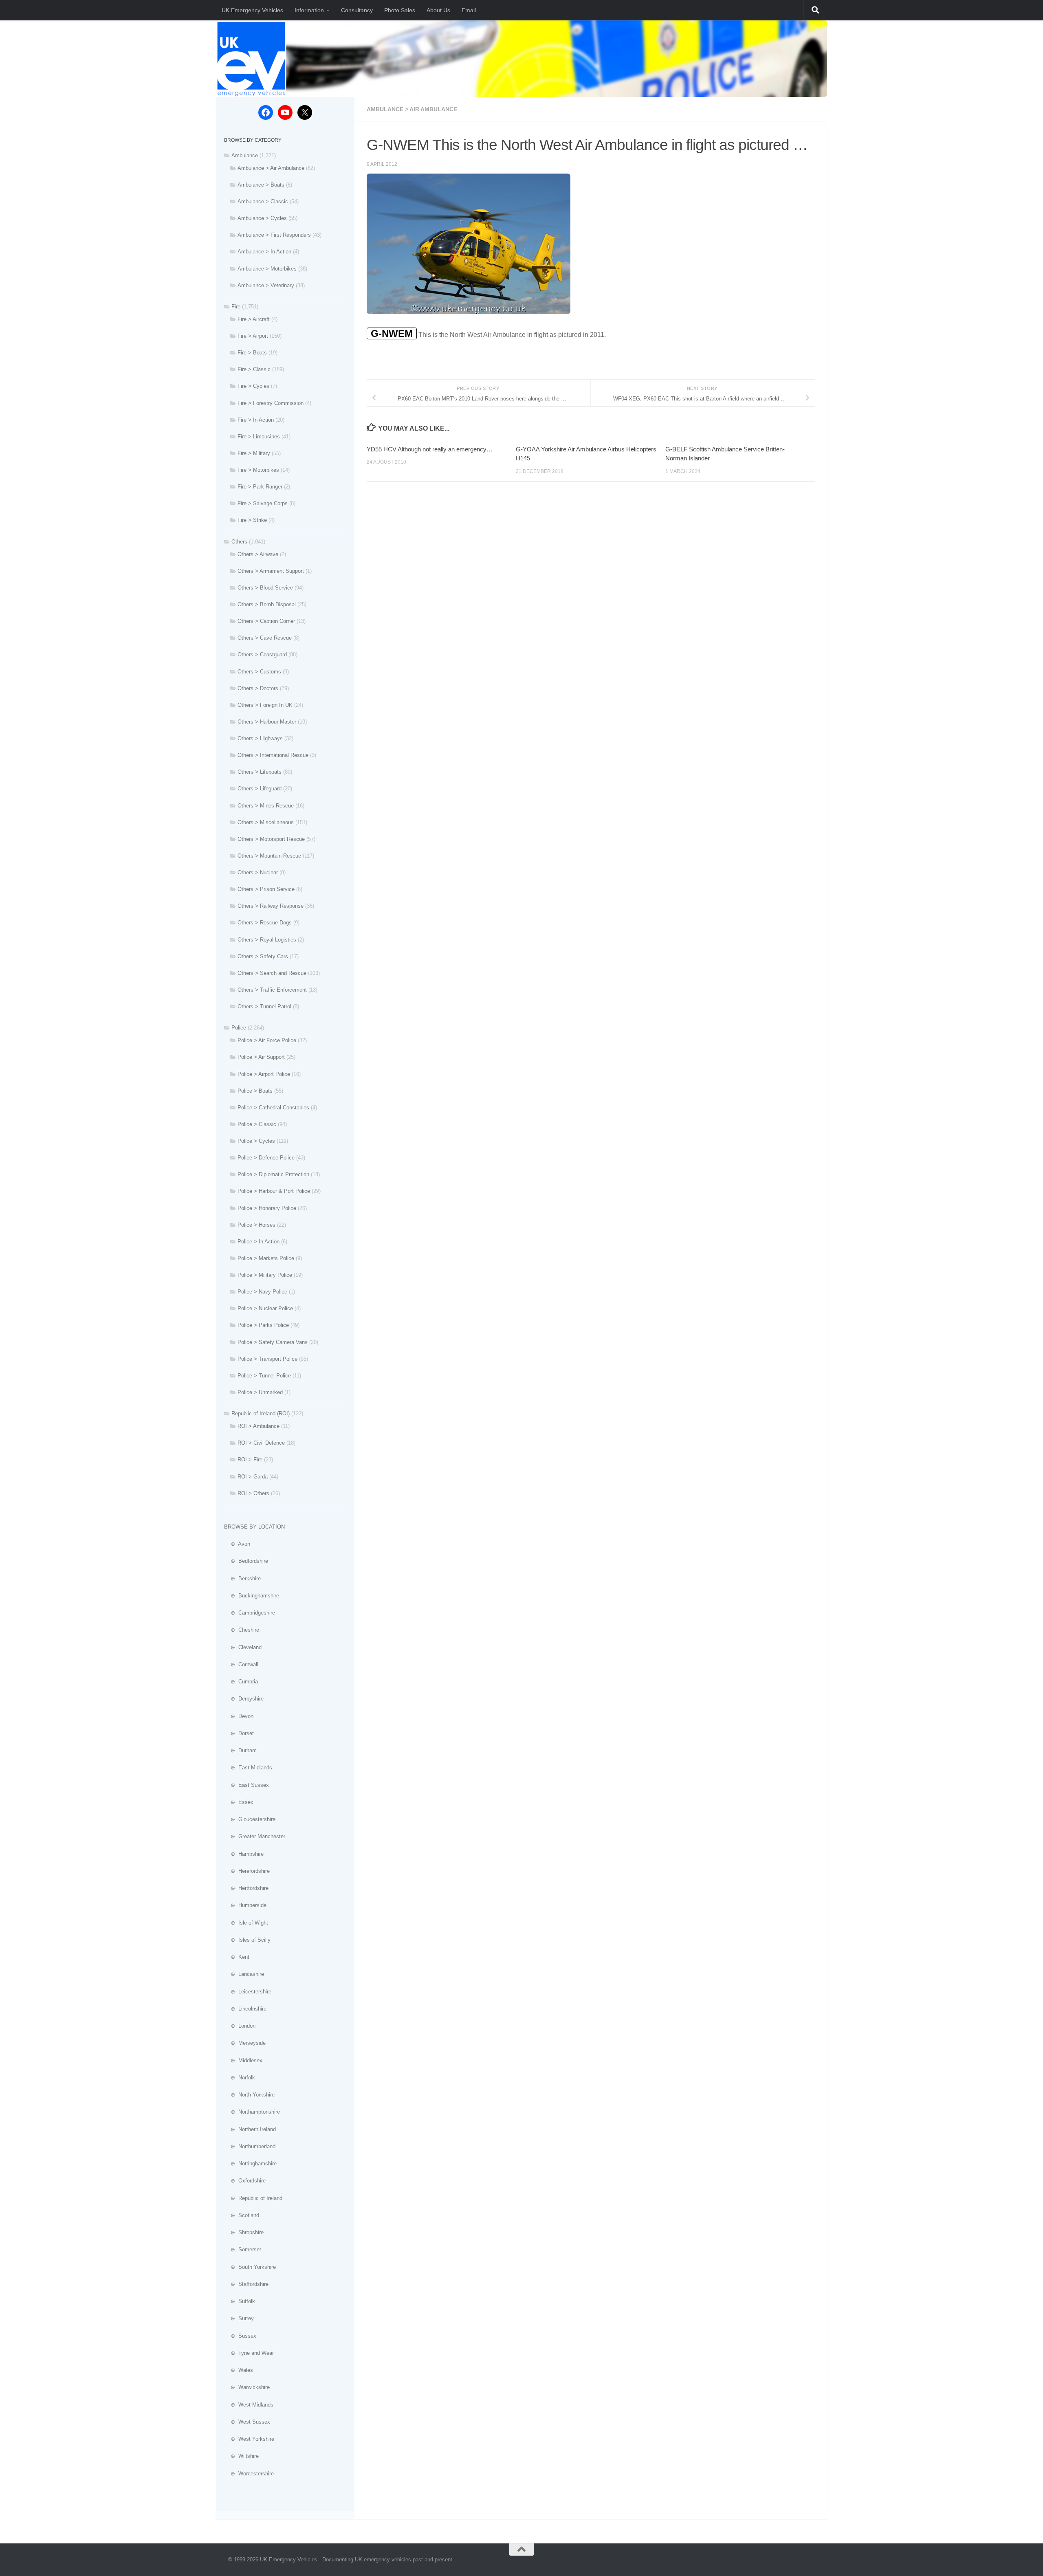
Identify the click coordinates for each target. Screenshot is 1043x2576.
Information (309, 10)
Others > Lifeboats (260, 772)
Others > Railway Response (271, 906)
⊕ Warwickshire (247, 2387)
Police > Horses (256, 1225)
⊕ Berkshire (242, 1578)
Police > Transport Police (267, 1359)
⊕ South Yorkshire (250, 2267)
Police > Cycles (256, 1141)
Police (239, 1028)
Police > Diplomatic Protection (273, 1174)
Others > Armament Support (271, 571)
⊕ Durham (240, 1750)
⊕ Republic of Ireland (253, 2198)
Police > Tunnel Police (264, 1376)
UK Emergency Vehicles (252, 10)
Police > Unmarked (260, 1392)
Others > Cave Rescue (265, 638)
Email (469, 10)
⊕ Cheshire (242, 1630)
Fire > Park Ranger (260, 487)
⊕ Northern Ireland (250, 2129)
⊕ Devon (239, 1716)
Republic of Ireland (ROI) (261, 1413)
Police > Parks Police (263, 1325)
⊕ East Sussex (246, 1785)
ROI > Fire (250, 1460)
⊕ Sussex (240, 2336)
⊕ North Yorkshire (249, 2095)
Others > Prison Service (266, 889)
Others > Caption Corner (266, 621)
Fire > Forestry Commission (271, 403)
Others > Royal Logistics (267, 940)
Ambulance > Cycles (262, 218)
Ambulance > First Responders (274, 235)
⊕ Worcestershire (249, 2474)
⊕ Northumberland (250, 2146)
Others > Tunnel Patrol (264, 1006)
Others (239, 542)
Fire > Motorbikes (258, 470)
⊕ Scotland (242, 2215)
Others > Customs (259, 672)
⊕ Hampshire (244, 1854)
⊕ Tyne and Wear (249, 2353)
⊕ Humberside (245, 1905)
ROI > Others (253, 1493)
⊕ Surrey (239, 2318)
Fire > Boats (252, 353)
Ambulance (245, 155)
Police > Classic (257, 1124)
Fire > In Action (256, 420)
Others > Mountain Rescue (269, 856)
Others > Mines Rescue (266, 806)
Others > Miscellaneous (266, 822)
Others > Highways (260, 738)
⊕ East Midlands (248, 1768)
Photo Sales (400, 10)
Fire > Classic (254, 369)
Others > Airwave (258, 554)
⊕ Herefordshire (247, 1871)
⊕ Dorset (239, 1733)
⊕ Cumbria (241, 1682)
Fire (236, 307)
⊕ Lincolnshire (245, 2009)
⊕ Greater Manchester (255, 1836)
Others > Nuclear (258, 872)
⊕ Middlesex (243, 2060)
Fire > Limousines (259, 437)
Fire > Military (254, 453)
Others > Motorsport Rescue (271, 839)
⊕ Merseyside (245, 2043)
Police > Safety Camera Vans (273, 1342)
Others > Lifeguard (260, 789)
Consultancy (357, 10)
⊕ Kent (237, 1957)
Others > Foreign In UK (265, 705)
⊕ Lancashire (244, 1974)
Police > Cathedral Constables (273, 1108)
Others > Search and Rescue (272, 973)
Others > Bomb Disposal (267, 604)
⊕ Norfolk (240, 2078)
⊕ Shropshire (244, 2232)
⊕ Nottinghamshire (250, 2164)
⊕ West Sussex (247, 2422)
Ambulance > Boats (261, 185)
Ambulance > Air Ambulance (412, 109)
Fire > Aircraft (254, 319)
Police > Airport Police (264, 1074)
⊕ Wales (239, 2370)
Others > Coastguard (262, 654)
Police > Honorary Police (267, 1208)
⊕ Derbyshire (244, 1699)
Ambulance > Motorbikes (267, 269)
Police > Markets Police (266, 1258)
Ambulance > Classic (263, 201)
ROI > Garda (253, 1477)
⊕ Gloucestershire (250, 1819)
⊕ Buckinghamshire (252, 1596)
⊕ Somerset (243, 2249)
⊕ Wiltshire (241, 2456)
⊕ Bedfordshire (246, 1561)
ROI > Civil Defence (261, 1443)
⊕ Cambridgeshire (250, 1613)
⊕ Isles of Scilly (247, 1940)
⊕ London (240, 2026)
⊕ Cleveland (243, 1647)
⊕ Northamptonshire (252, 2112)
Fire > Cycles (253, 386)
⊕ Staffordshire (246, 2284)
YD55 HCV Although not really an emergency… (430, 449)
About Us (438, 10)
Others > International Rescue (273, 755)
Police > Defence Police (266, 1158)
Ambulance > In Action (264, 252)
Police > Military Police (265, 1275)
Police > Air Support (261, 1057)
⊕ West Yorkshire (249, 2439)
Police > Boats (255, 1091)
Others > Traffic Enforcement (272, 990)
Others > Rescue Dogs (265, 923)
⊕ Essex (239, 1802)
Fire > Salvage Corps (263, 503)
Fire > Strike (252, 520)
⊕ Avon (237, 1544)
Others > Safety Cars (263, 956)
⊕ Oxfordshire (245, 2181)
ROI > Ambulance (259, 1426)
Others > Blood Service (265, 588)
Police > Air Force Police (267, 1040)
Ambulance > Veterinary (266, 285)
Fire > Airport (253, 336)
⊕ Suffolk (240, 2301)
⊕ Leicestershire (248, 1992)
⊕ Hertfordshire (246, 1888)
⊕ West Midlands (249, 2405)
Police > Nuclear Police (265, 1308)
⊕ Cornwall (241, 1664)
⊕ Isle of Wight (246, 1923)
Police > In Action (259, 1242)
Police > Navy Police (262, 1292)
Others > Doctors (258, 688)
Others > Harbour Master (267, 722)
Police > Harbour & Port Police (274, 1191)
